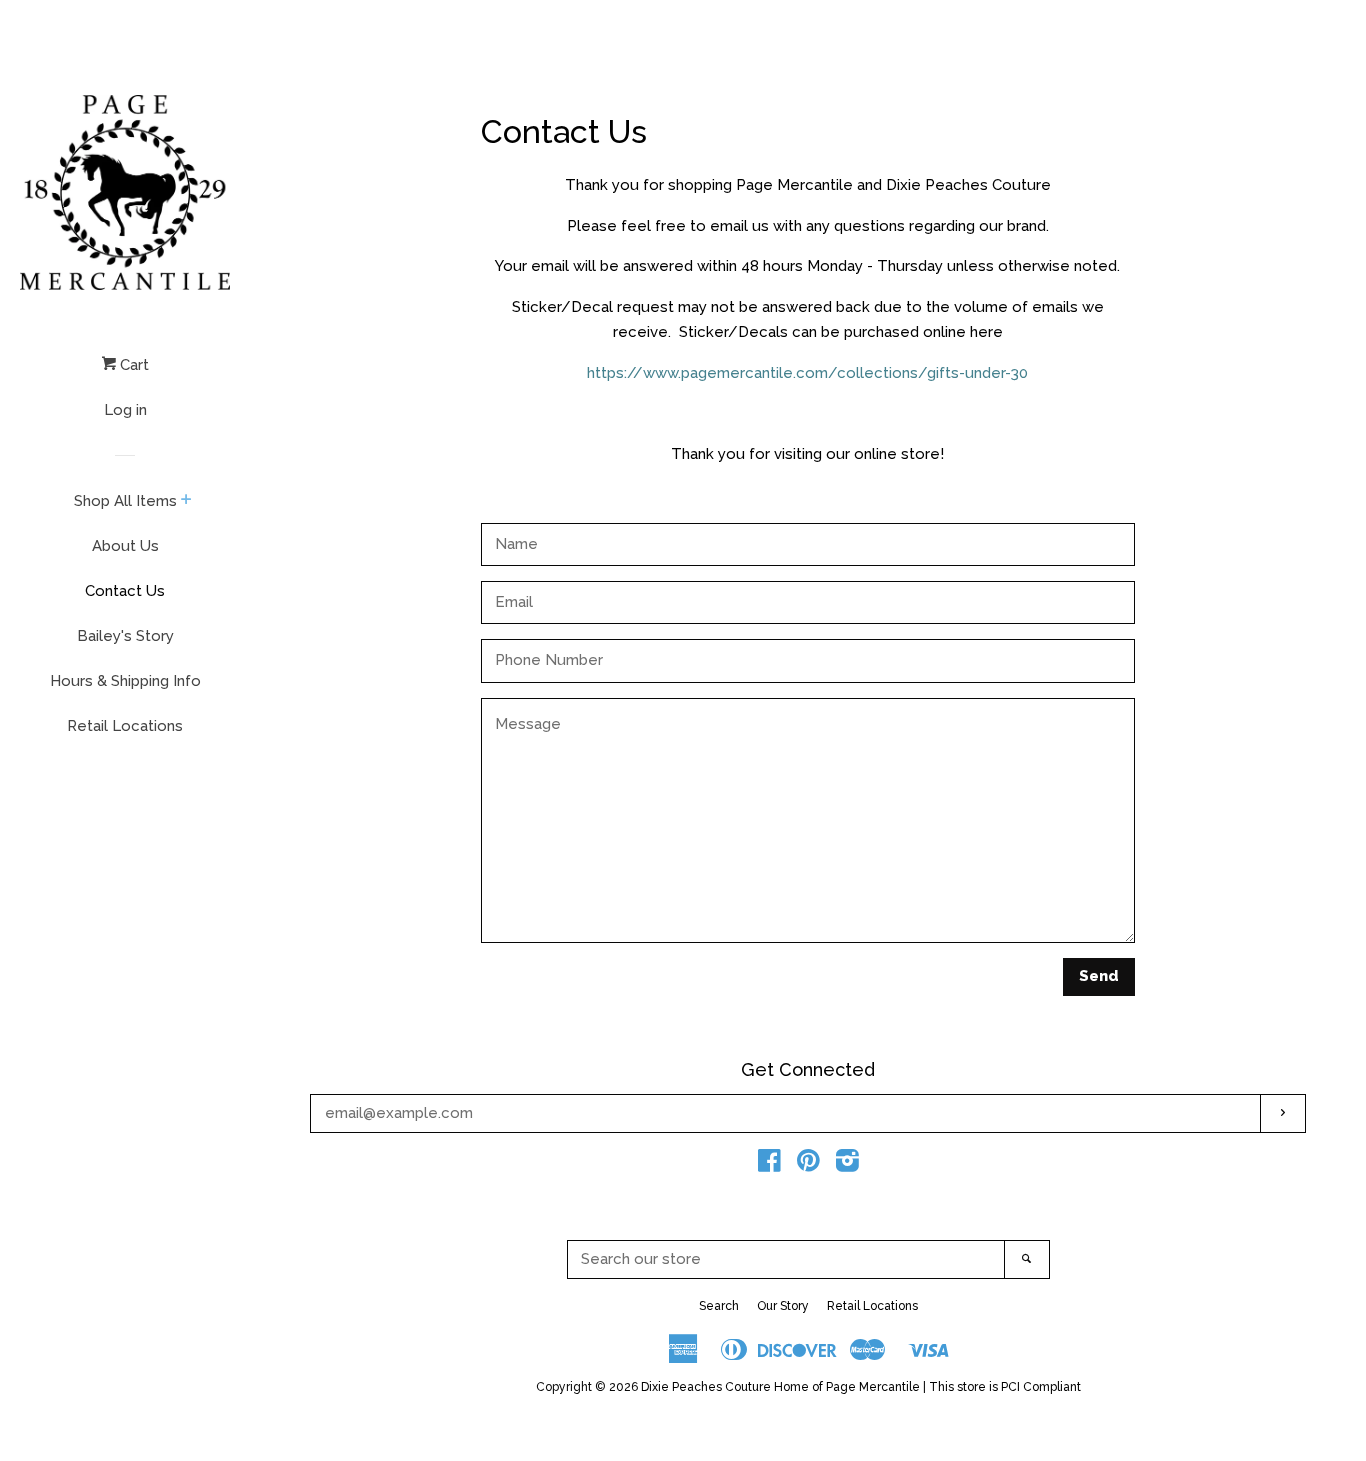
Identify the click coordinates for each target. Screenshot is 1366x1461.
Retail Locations (125, 726)
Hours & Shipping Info (125, 681)
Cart (132, 365)
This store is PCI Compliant (1005, 1387)
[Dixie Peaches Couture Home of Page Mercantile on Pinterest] (808, 1165)
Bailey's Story (125, 636)
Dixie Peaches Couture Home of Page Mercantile (780, 1387)
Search (719, 1306)
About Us (125, 546)
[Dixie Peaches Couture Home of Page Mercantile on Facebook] (769, 1165)
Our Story (783, 1306)
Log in (125, 410)
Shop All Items (125, 501)
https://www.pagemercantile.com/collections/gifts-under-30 (807, 373)
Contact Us (125, 591)
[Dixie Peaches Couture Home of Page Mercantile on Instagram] (847, 1165)
